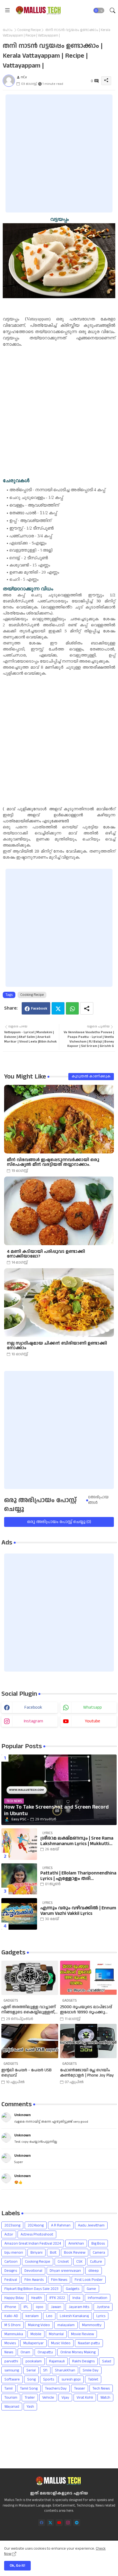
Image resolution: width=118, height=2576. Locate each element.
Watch (105, 2398)
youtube (92, 1721)
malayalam (66, 2325)
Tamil (9, 2388)
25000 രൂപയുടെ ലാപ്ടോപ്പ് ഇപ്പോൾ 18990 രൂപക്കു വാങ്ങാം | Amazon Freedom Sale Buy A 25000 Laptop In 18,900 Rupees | (86, 2010)
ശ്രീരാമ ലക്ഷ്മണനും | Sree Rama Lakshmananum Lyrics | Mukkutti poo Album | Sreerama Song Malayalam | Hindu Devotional (77, 1841)
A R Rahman (61, 2225)
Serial (31, 2370)
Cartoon (11, 2262)
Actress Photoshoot (37, 2234)
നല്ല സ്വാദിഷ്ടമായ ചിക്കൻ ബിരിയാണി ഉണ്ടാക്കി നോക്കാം (57, 1346)
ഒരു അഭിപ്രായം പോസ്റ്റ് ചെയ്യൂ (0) (59, 1522)
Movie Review (82, 2334)
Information (98, 2298)
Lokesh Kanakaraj (74, 2316)
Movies (10, 2343)
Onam (25, 2352)
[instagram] (68, 2523)
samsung (12, 2370)
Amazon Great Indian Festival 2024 (33, 2243)
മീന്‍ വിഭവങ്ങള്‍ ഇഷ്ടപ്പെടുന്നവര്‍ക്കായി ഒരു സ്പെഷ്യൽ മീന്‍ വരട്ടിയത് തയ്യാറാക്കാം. (53, 1162)
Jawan (56, 2307)
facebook (33, 1707)
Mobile (36, 2334)
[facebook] (42, 2523)
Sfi (45, 2370)
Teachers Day (56, 2388)
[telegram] (77, 2523)
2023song (12, 2225)
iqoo (40, 2307)
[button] (99, 10)
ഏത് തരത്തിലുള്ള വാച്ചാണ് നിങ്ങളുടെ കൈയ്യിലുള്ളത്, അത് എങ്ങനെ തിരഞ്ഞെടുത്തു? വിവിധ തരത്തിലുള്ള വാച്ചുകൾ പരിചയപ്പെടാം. (29, 2010)
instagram (33, 1721)
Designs (11, 2271)
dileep (94, 2271)
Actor (9, 2234)
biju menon (14, 2253)
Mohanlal (56, 2334)
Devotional (33, 2271)
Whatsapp (72, 1008)
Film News (59, 2280)
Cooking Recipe (29, 30)
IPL (26, 2307)
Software (12, 2379)
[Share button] (87, 1008)
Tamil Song (29, 2388)
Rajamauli (57, 2361)
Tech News (101, 2388)
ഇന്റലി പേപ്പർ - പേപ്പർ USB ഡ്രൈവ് (26, 2073)
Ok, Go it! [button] (17, 2566)
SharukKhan (65, 2370)
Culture (96, 2262)
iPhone (10, 2307)
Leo (49, 2316)
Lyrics (101, 2316)
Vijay (65, 2398)
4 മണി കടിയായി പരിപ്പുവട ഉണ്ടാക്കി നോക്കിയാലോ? (46, 1254)
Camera (99, 2253)
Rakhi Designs (83, 2361)
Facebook (39, 1008)
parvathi (11, 2361)
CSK (79, 2262)
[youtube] (59, 2523)
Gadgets (73, 2289)
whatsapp (92, 1707)
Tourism (11, 2398)
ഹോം (8, 30)
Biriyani (36, 2253)
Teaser (80, 2388)
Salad (107, 2361)
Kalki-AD (11, 2316)
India (76, 2298)
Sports (49, 2379)
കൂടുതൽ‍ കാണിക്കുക (91, 1076)
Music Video (61, 2343)
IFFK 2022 (57, 2298)
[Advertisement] (59, 153)
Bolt (53, 2253)
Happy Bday (14, 2298)
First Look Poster (89, 2280)
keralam (32, 2316)
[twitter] (50, 2523)
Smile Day (91, 2370)
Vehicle (48, 2398)
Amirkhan (76, 2243)
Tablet (93, 2379)
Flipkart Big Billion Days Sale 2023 (31, 2289)
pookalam (34, 2361)
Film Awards (34, 2280)
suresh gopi (71, 2379)
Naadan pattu (89, 2343)
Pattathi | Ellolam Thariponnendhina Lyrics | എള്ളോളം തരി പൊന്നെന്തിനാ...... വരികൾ (78, 1876)
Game (91, 2289)
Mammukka (14, 2334)
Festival (11, 2280)
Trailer (30, 2398)
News (9, 2352)
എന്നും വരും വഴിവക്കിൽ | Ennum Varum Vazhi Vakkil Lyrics (78, 1911)
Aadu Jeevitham (91, 2225)
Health (37, 2298)
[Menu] (7, 10)
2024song (36, 2225)
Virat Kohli (85, 2398)
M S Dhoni (12, 2325)
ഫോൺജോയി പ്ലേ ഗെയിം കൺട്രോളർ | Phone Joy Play (87, 2073)
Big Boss (98, 2243)
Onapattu (45, 2352)
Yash (30, 2407)
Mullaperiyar (33, 2343)
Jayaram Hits (79, 2307)
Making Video (39, 2325)
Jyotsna (103, 2307)
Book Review (75, 2253)
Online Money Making (78, 2352)
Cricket (63, 2262)
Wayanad (12, 2407)
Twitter (58, 1008)
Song (31, 2379)
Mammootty (92, 2325)
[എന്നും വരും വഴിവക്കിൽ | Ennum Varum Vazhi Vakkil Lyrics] (19, 1914)
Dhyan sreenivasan (65, 2271)
